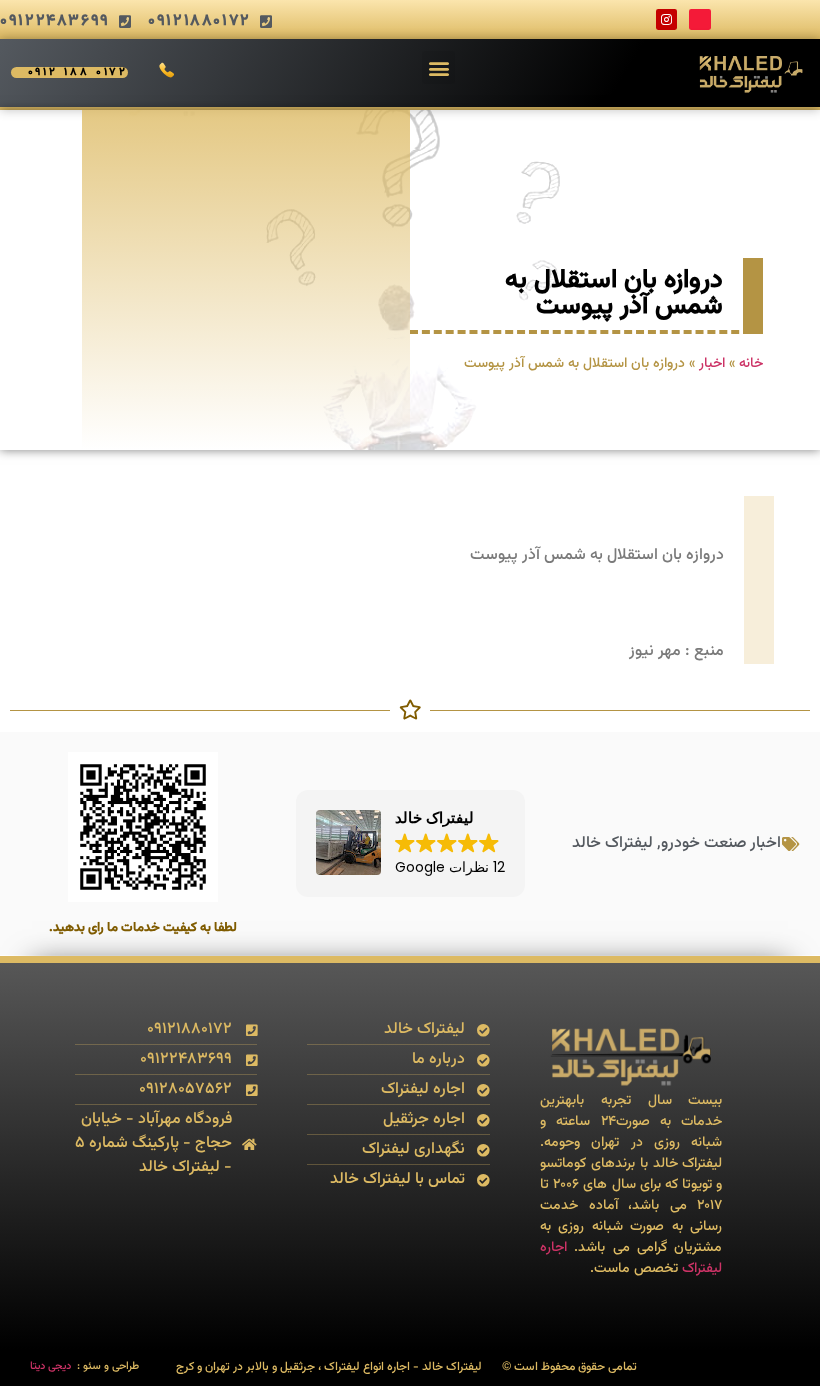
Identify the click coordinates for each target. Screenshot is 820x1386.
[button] (438, 67)
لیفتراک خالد (612, 843)
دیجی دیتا (50, 1366)
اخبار (712, 363)
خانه (751, 363)
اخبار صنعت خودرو (721, 843)
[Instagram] (667, 20)
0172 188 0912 (78, 72)
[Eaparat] (700, 20)
